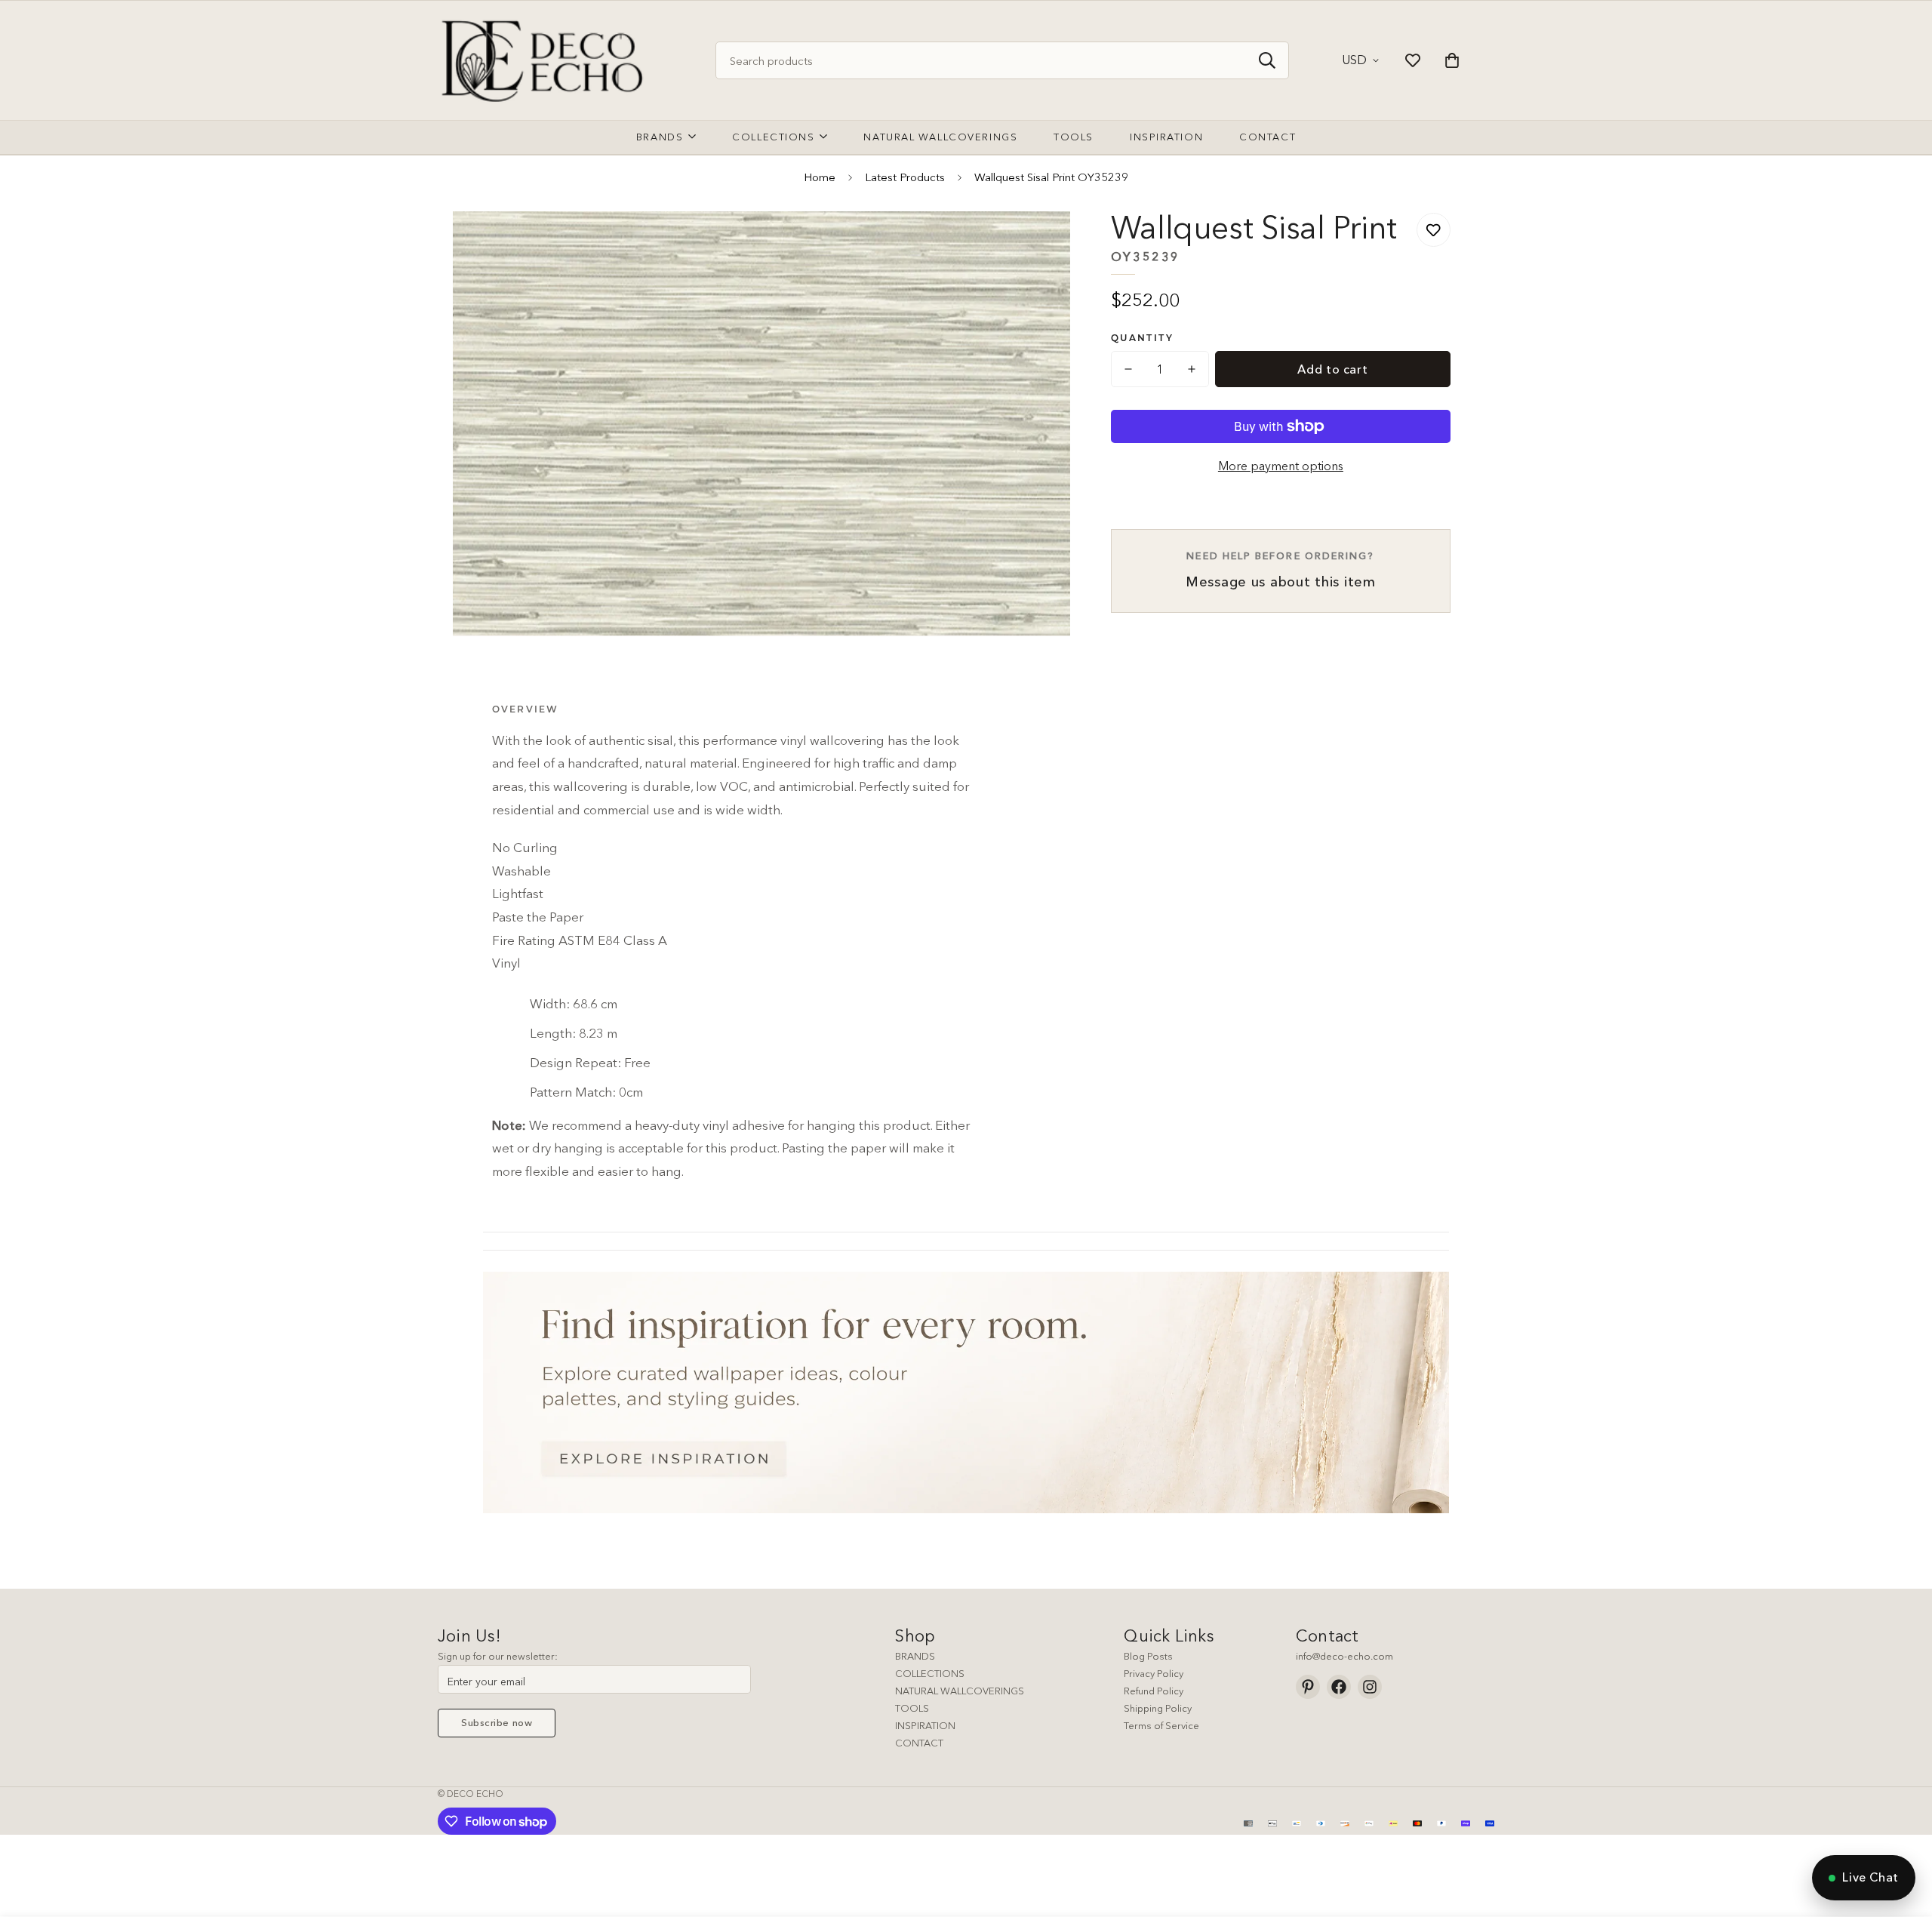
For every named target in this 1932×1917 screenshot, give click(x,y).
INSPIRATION (925, 1725)
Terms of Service (1161, 1725)
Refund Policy (1154, 1691)
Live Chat (1870, 1877)
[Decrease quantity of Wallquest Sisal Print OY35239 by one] (1128, 369)
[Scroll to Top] (1903, 1835)
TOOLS (912, 1708)
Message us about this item (1281, 570)
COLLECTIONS (930, 1673)
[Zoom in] (1038, 243)
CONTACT (919, 1743)
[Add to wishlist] (1434, 230)
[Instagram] (1370, 1687)
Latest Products (905, 177)
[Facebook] (1339, 1687)
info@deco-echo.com (1344, 1656)
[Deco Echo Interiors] (545, 60)
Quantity (1142, 338)
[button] (1452, 60)
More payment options (1281, 466)
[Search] (1267, 60)
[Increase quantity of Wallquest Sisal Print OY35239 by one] (1192, 369)
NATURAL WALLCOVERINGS (960, 1691)
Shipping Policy (1158, 1708)
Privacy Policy (1154, 1673)
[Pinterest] (1308, 1687)
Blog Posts (1148, 1656)
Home (820, 177)
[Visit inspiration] (966, 1392)
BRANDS (915, 1656)
